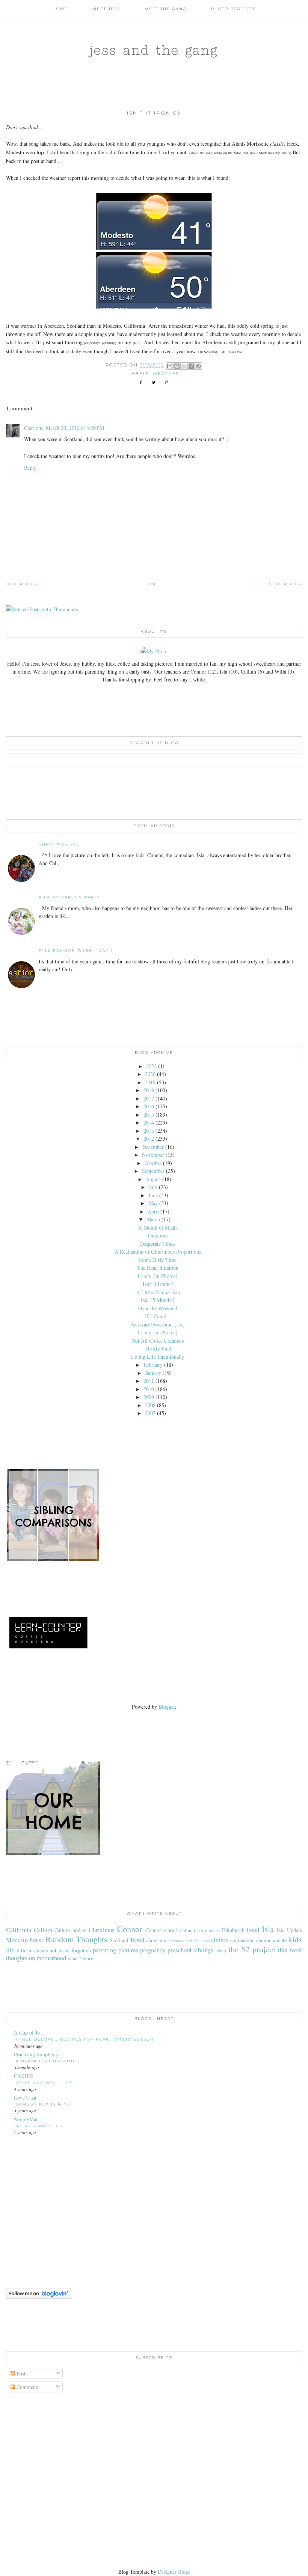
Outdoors (158, 1235)
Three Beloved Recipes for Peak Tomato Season (85, 2039)
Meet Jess (106, 9)
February (153, 1365)
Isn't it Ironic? (158, 1284)
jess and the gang (154, 50)
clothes (220, 1940)
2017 (149, 1098)
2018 (149, 1090)
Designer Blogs (174, 2572)
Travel (137, 1940)
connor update (271, 1940)
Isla (268, 1929)
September (153, 1171)
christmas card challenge (189, 1941)
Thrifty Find (158, 1348)
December (153, 1147)
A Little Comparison (158, 1292)
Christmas (102, 1930)
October (153, 1163)
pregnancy (153, 1950)
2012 (149, 1139)
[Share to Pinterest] (198, 366)
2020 (150, 1074)
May (153, 1203)
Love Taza (25, 2097)
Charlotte (34, 428)
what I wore (80, 1958)
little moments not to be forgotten (54, 1950)
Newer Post (285, 584)
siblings (203, 1950)
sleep (221, 1950)
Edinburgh (233, 1930)
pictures (128, 1950)
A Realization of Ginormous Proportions (158, 1252)
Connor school (161, 1930)
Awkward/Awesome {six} (158, 1324)
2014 (149, 1122)
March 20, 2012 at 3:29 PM (75, 428)
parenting (104, 1950)
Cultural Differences (200, 1930)
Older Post (22, 584)
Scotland (119, 1940)
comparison (242, 1940)
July (153, 1187)
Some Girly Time (158, 1260)
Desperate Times (158, 1244)
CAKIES (23, 2076)
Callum (43, 1930)
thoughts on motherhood (36, 1958)
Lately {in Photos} (158, 1276)
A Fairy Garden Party (69, 897)
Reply (30, 468)
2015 (149, 1115)
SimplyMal (26, 2119)
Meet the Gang (166, 9)
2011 (149, 1381)
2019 (150, 1082)
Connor (130, 1929)
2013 (149, 1131)
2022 (151, 1066)
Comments (27, 2387)
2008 (150, 1405)
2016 (149, 1106)
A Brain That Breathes (48, 2061)
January (153, 1373)
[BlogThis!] (177, 366)
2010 (149, 1389)
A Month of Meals (158, 1228)
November (153, 1155)
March (153, 1219)
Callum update (70, 1930)
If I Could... (158, 1316)
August (153, 1179)
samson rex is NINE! (44, 2104)
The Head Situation (158, 1268)
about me (156, 1940)
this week (290, 1950)
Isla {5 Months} (158, 1300)
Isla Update (289, 1930)
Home (60, 9)
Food (253, 1930)
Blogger (167, 1707)
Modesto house (25, 1940)
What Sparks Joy (40, 2126)
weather (166, 374)
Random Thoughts (76, 1939)
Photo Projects (233, 9)
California (19, 1930)
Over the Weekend (158, 1308)
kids (295, 1939)
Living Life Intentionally (158, 1357)
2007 (150, 1413)
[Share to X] (184, 366)
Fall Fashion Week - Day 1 (76, 950)
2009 (149, 1397)
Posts (21, 2373)
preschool (180, 1950)
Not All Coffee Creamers (158, 1341)
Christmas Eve (59, 844)
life (10, 1950)
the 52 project (252, 1949)
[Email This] (170, 366)
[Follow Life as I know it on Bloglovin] (38, 2297)
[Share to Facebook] (191, 366)
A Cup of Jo (27, 2033)
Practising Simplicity (36, 2054)
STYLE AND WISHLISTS (44, 2083)
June (153, 1195)
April (153, 1211)
